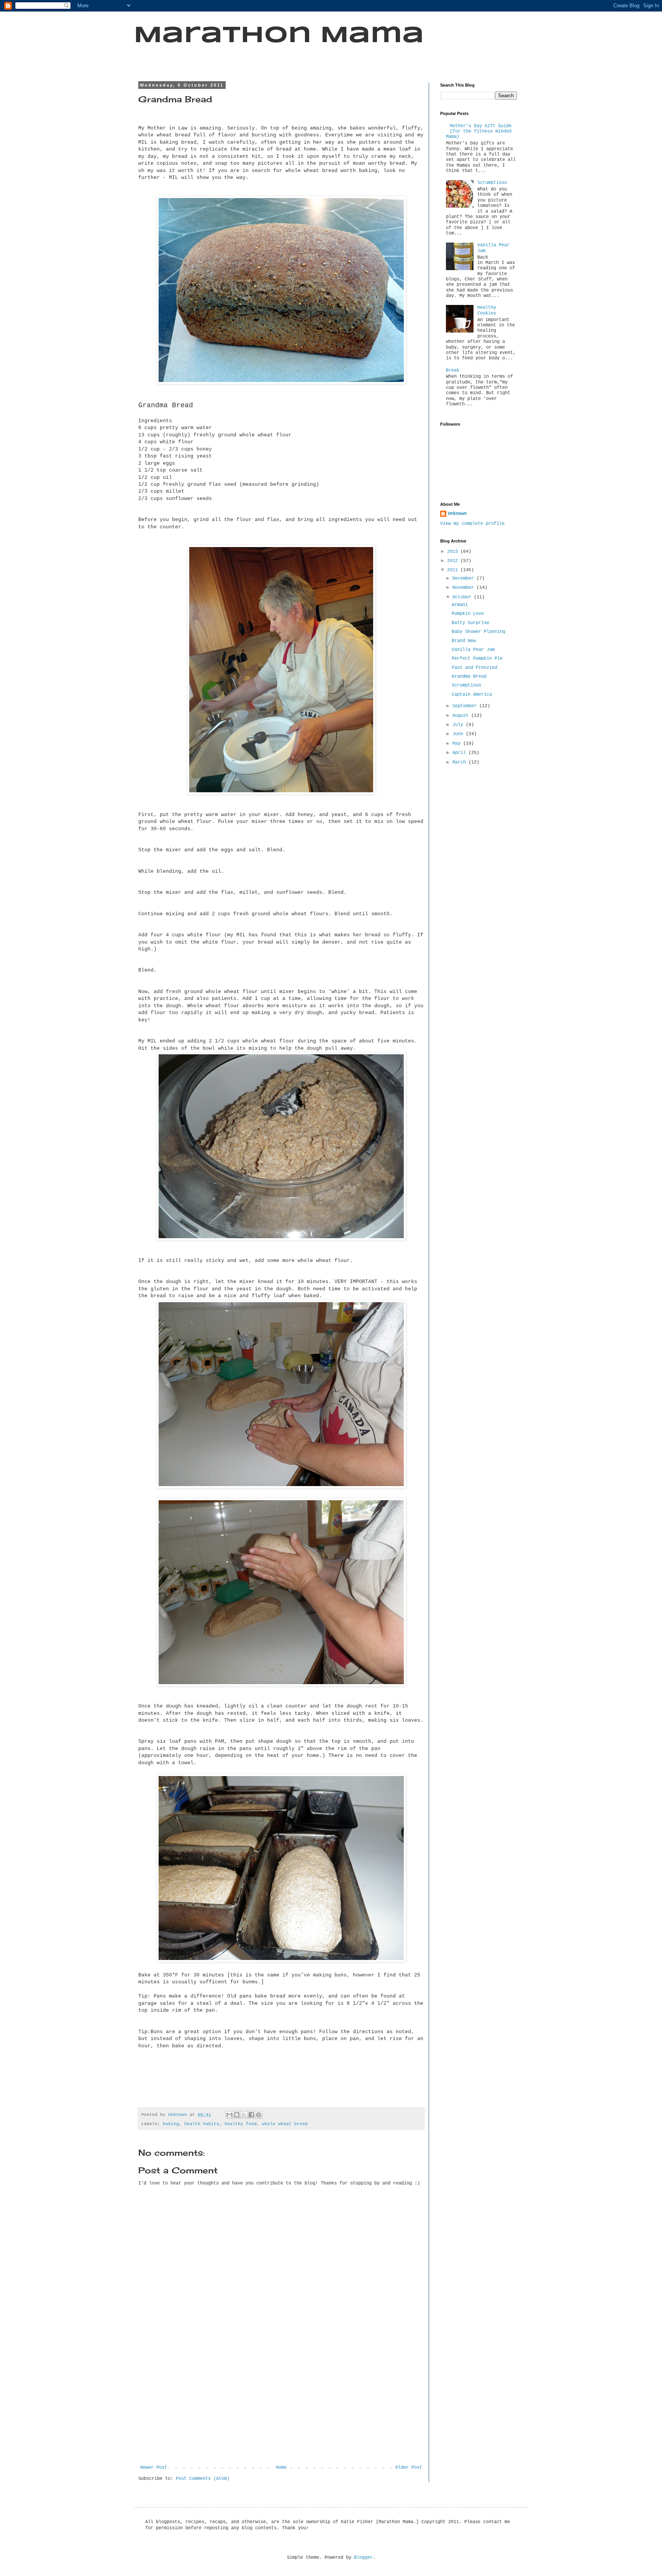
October (463, 597)
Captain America (472, 695)
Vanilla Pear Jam (473, 650)
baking (171, 2124)
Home (281, 2468)
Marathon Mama (279, 36)
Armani (460, 605)
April (460, 753)
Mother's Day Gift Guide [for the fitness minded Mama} (479, 132)
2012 (454, 561)
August (462, 716)
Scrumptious (492, 183)
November (465, 588)
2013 (454, 552)
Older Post (409, 2468)
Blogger (363, 2558)
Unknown (457, 514)
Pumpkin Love (468, 614)
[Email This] (229, 2115)
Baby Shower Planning (478, 632)
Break (453, 370)
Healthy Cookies (487, 310)
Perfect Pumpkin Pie (477, 659)
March (460, 762)
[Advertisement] (281, 2407)
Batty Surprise (470, 623)
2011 (454, 570)
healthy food (241, 2124)
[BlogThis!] (237, 2115)
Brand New (464, 641)
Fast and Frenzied (474, 668)
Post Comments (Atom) (203, 2479)
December (465, 578)
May (458, 744)
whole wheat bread (285, 2124)
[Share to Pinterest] (259, 2115)
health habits (202, 2124)
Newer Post (154, 2468)
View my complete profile (472, 524)
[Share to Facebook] (251, 2115)
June (459, 734)
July (459, 725)
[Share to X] (244, 2115)
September (466, 706)
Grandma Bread (469, 677)
